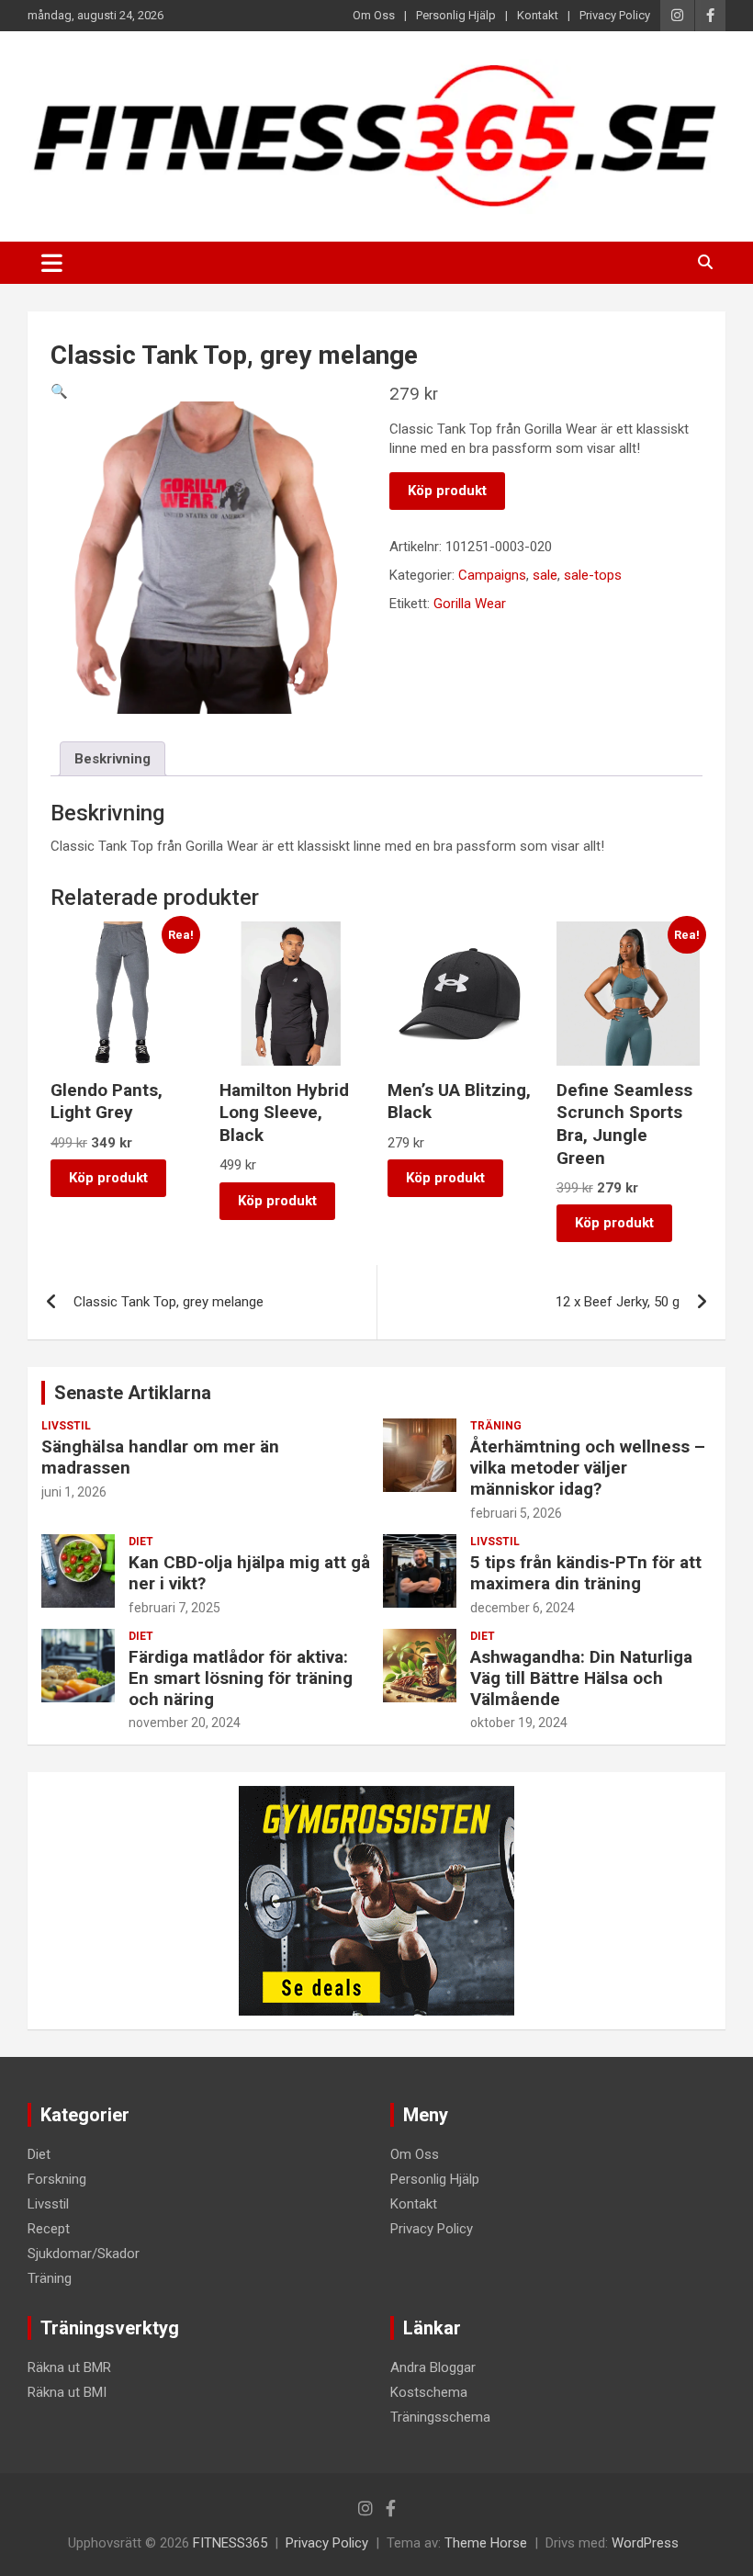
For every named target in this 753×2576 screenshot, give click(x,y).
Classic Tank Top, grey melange (169, 1302)
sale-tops (593, 575)
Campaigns (492, 575)
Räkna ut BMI (67, 2392)
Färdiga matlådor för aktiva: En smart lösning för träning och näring (241, 1678)
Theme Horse (486, 2543)
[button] (59, 391)
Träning (496, 1426)
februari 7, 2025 (174, 1608)
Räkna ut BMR (69, 2367)
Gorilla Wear (470, 604)
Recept (49, 2229)
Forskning (57, 2179)
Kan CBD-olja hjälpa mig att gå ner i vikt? (249, 1573)
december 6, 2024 (523, 1608)
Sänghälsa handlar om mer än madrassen (160, 1457)
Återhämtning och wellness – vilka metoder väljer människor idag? (588, 1468)
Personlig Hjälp (456, 15)
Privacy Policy (615, 15)
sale (545, 575)
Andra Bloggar (433, 2367)
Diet (141, 1542)
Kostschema (429, 2392)
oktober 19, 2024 (519, 1723)
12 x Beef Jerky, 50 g (618, 1302)
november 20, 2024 (185, 1723)
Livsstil (66, 1426)
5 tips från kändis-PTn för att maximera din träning (586, 1573)
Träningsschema (440, 2417)
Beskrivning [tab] (112, 759)
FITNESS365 (230, 2543)
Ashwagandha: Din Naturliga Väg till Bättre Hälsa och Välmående (581, 1678)
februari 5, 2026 (516, 1513)
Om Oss (374, 15)
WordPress (645, 2543)
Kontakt (538, 15)
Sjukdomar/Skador (84, 2254)
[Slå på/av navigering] (52, 263)
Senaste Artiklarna (133, 1393)
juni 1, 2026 (74, 1492)
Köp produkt (447, 491)
